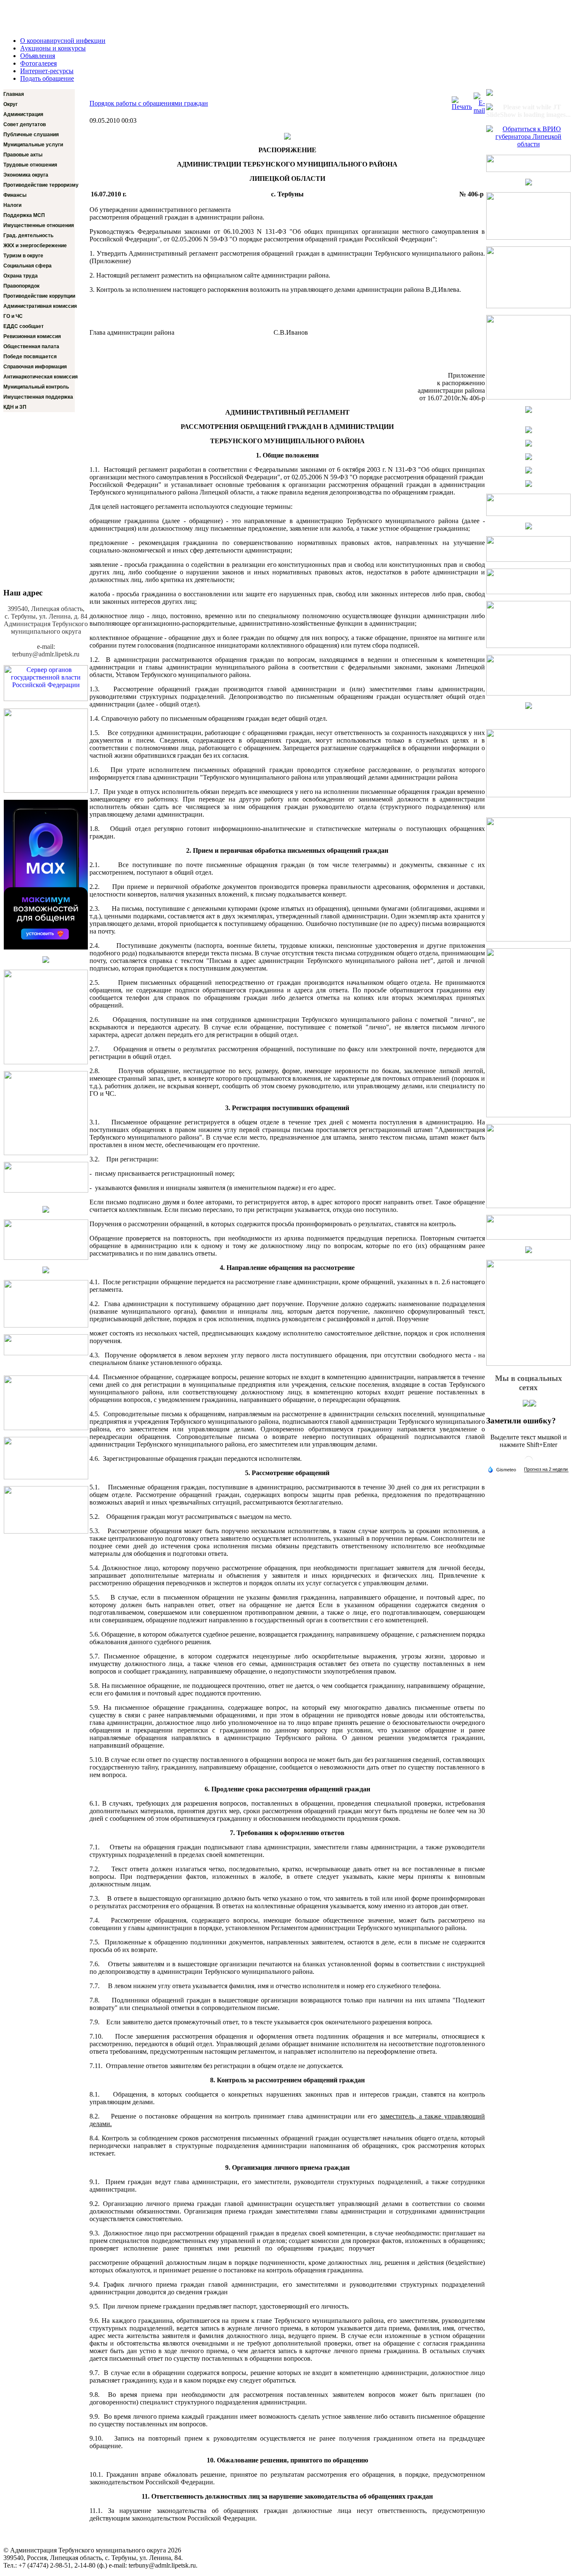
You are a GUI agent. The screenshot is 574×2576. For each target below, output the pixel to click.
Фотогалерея (38, 63)
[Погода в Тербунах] (529, 1464)
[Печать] (462, 107)
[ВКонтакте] (533, 1404)
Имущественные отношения (39, 225)
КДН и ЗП (15, 407)
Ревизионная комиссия (32, 336)
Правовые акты (23, 155)
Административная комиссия (39, 306)
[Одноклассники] (526, 1404)
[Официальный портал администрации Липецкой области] (46, 1190)
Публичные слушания (31, 135)
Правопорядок (21, 286)
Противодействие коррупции (39, 296)
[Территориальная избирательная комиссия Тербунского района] (46, 1210)
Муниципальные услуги (33, 145)
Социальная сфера (28, 266)
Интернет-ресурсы (47, 71)
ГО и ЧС (13, 316)
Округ (11, 104)
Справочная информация (35, 367)
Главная (14, 94)
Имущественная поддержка (38, 397)
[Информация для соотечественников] (46, 1325)
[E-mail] (479, 110)
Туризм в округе (23, 256)
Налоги (12, 205)
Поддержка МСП (24, 215)
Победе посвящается (30, 357)
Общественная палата (31, 346)
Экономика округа (26, 175)
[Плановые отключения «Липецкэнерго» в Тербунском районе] (46, 1428)
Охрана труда (21, 276)
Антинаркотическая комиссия (39, 377)
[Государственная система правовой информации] (46, 1353)
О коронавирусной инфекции (63, 41)
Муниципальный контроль (36, 387)
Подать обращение (47, 78)
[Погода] (502, 1469)
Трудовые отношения (30, 165)
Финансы (15, 195)
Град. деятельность (28, 235)
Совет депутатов (25, 124)
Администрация (23, 114)
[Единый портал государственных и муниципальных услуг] (46, 790)
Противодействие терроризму (39, 185)
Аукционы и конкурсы (53, 48)
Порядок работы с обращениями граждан (149, 103)
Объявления (38, 56)
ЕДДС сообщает (24, 326)
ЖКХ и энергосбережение (35, 246)
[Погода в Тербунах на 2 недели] (546, 1469)
